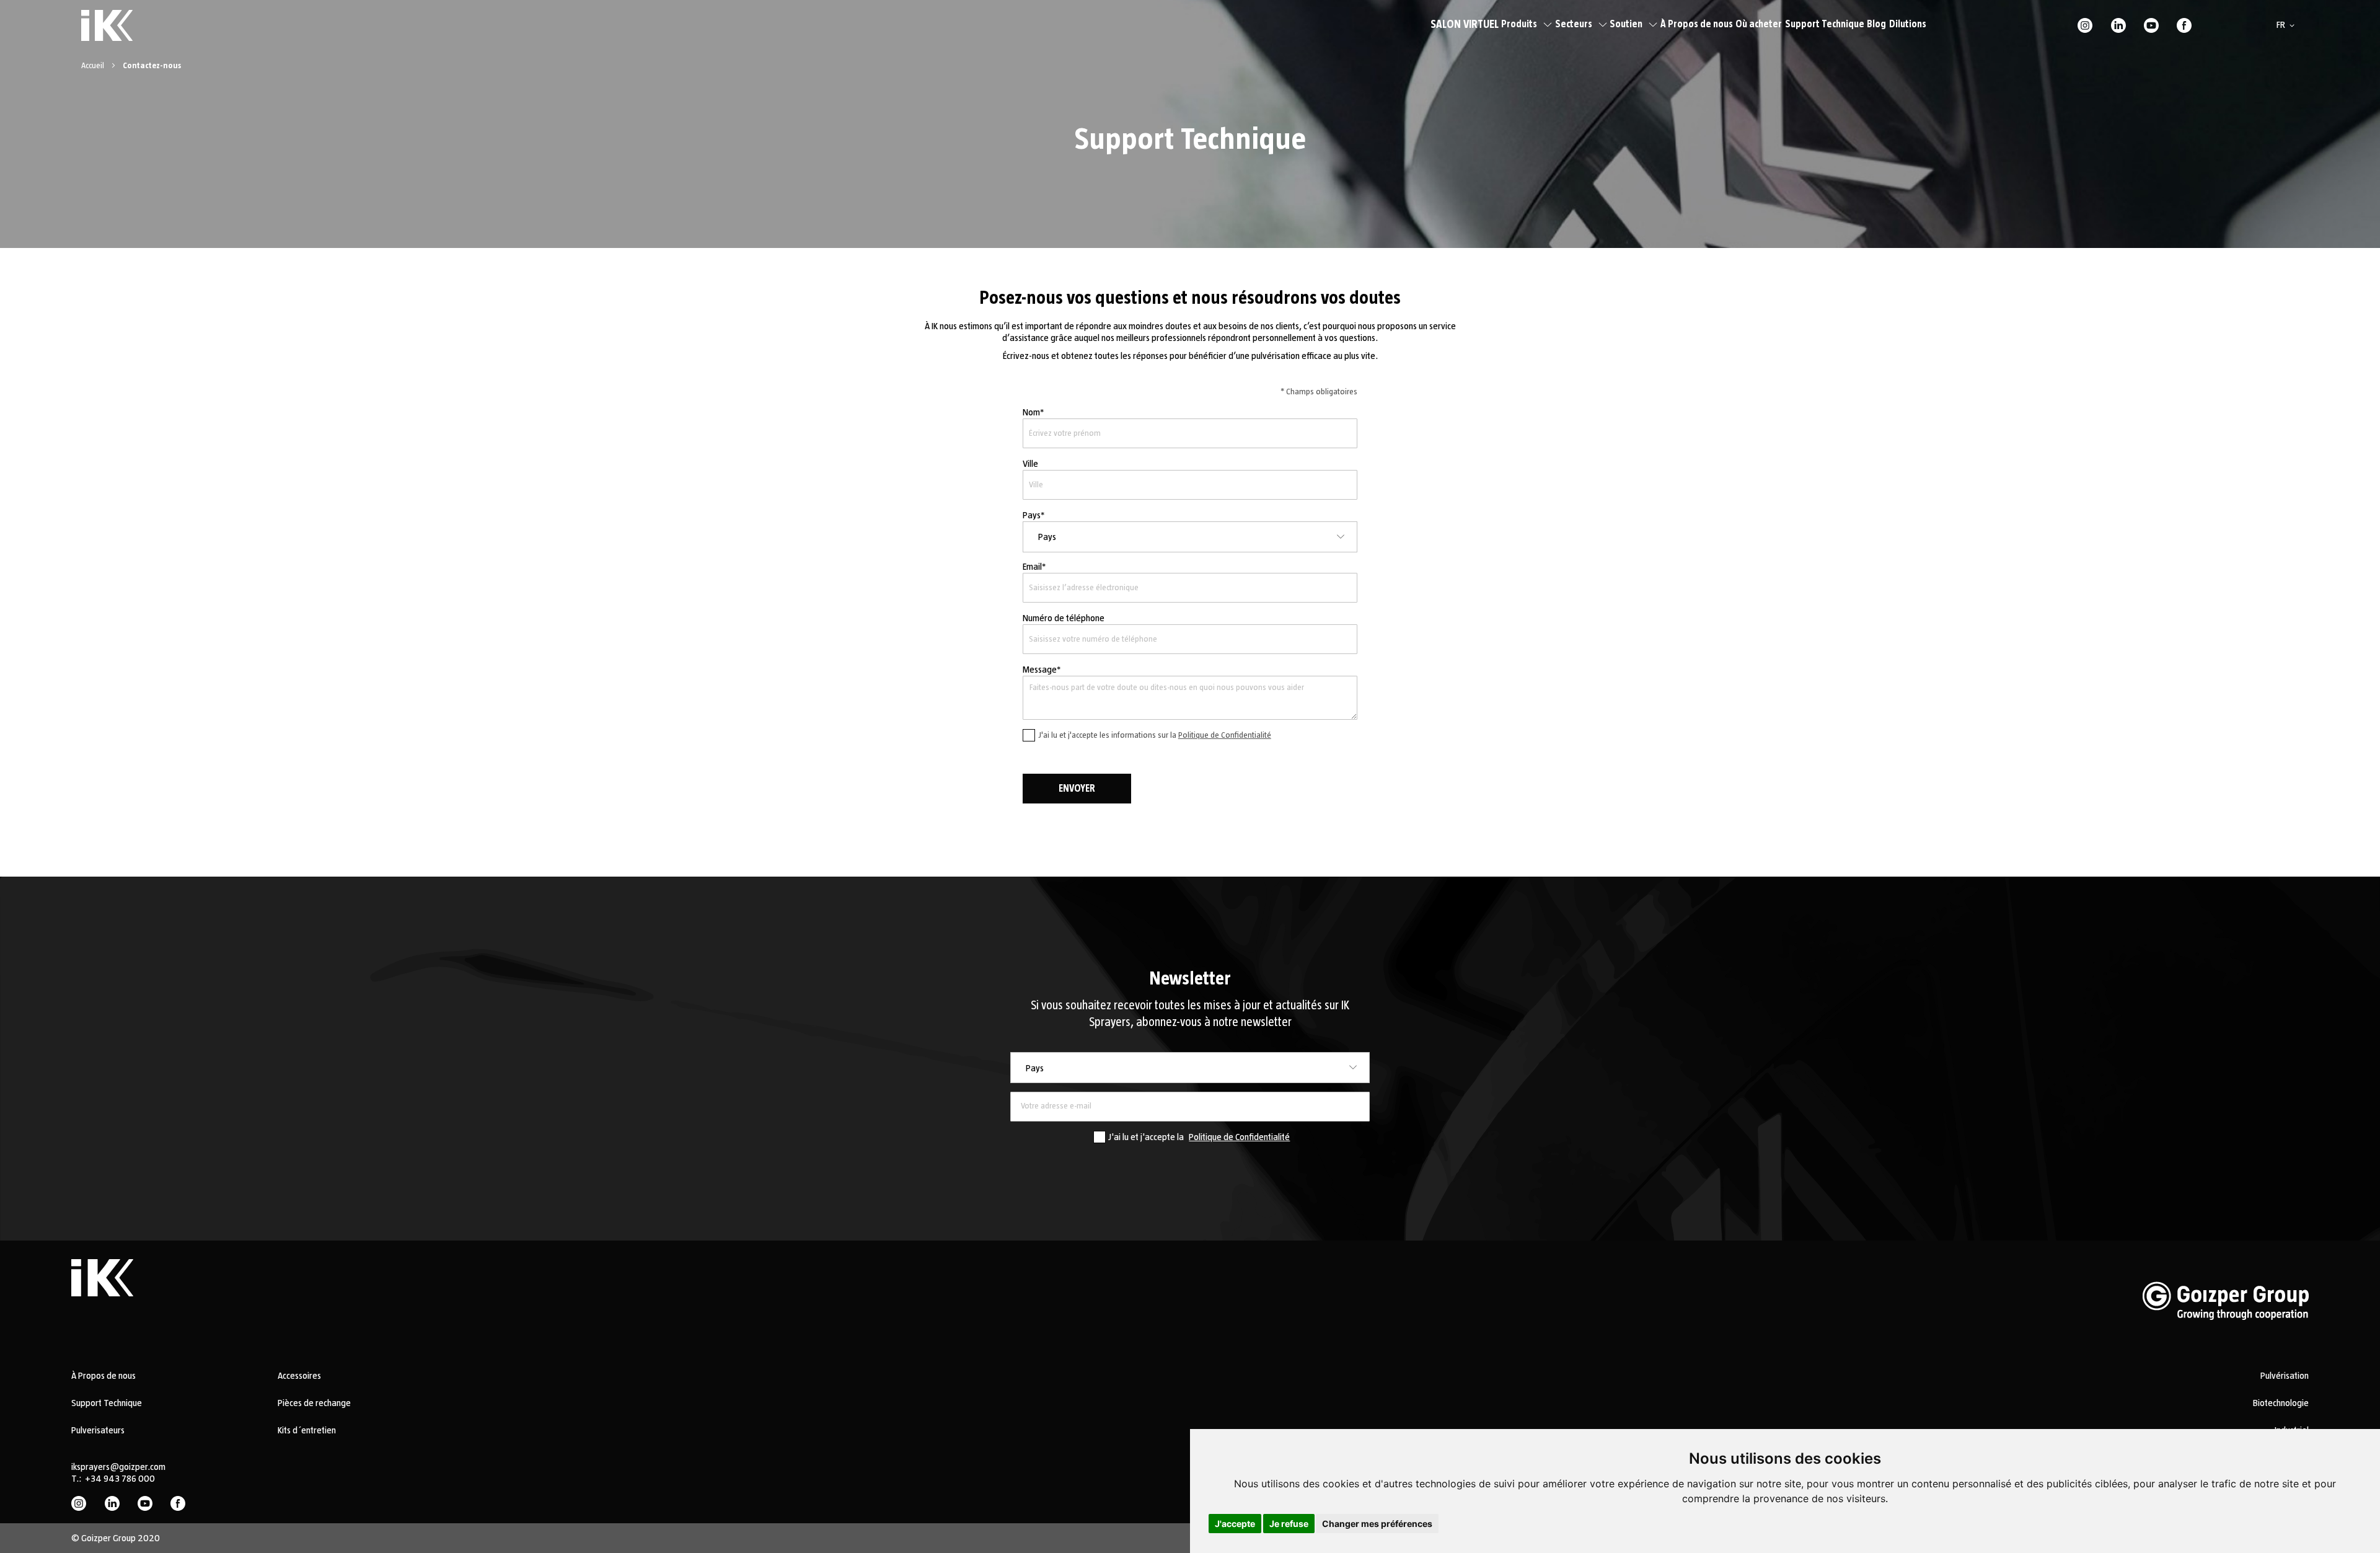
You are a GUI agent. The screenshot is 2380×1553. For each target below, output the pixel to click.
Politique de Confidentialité (1225, 735)
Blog (1876, 24)
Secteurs (1574, 24)
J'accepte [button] (1235, 1524)
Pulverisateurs (98, 1430)
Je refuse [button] (1289, 1524)
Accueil (94, 66)
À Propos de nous (1697, 24)
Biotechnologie (2281, 1403)
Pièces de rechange (314, 1403)
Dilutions (1908, 24)
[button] (2288, 25)
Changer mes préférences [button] (1377, 1524)
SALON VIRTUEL (1465, 25)
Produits (1519, 24)
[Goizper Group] (2226, 1339)
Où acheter (1759, 24)
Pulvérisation (2285, 1376)
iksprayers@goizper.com (118, 1467)
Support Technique (1825, 24)
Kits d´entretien (307, 1430)
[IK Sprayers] (107, 25)
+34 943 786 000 (120, 1479)
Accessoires (299, 1376)
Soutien (1626, 24)
